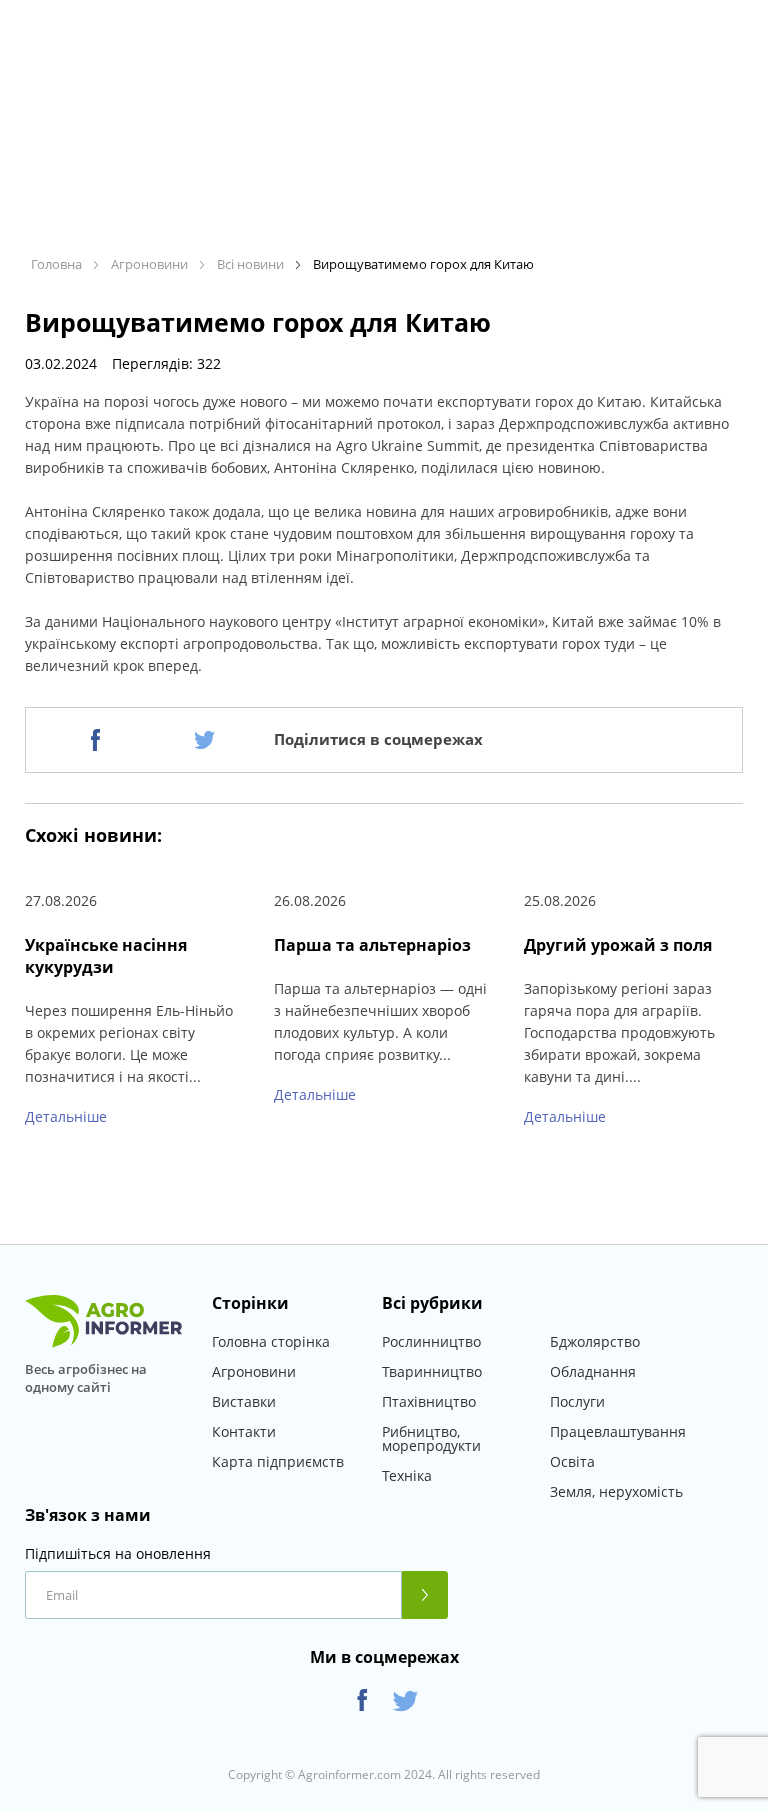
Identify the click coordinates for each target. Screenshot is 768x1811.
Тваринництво (432, 1371)
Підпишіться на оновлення (118, 1554)
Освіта (572, 1461)
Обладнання (593, 1371)
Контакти (244, 1431)
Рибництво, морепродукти (431, 1438)
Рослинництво (431, 1341)
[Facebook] (95, 740)
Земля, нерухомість (616, 1491)
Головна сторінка (271, 1341)
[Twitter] (204, 740)
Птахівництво (429, 1401)
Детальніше (66, 1116)
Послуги (577, 1401)
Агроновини (254, 1371)
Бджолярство (595, 1341)
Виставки (244, 1401)
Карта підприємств (278, 1461)
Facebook (362, 1700)
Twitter (405, 1700)
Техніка (407, 1475)
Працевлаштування (618, 1431)
